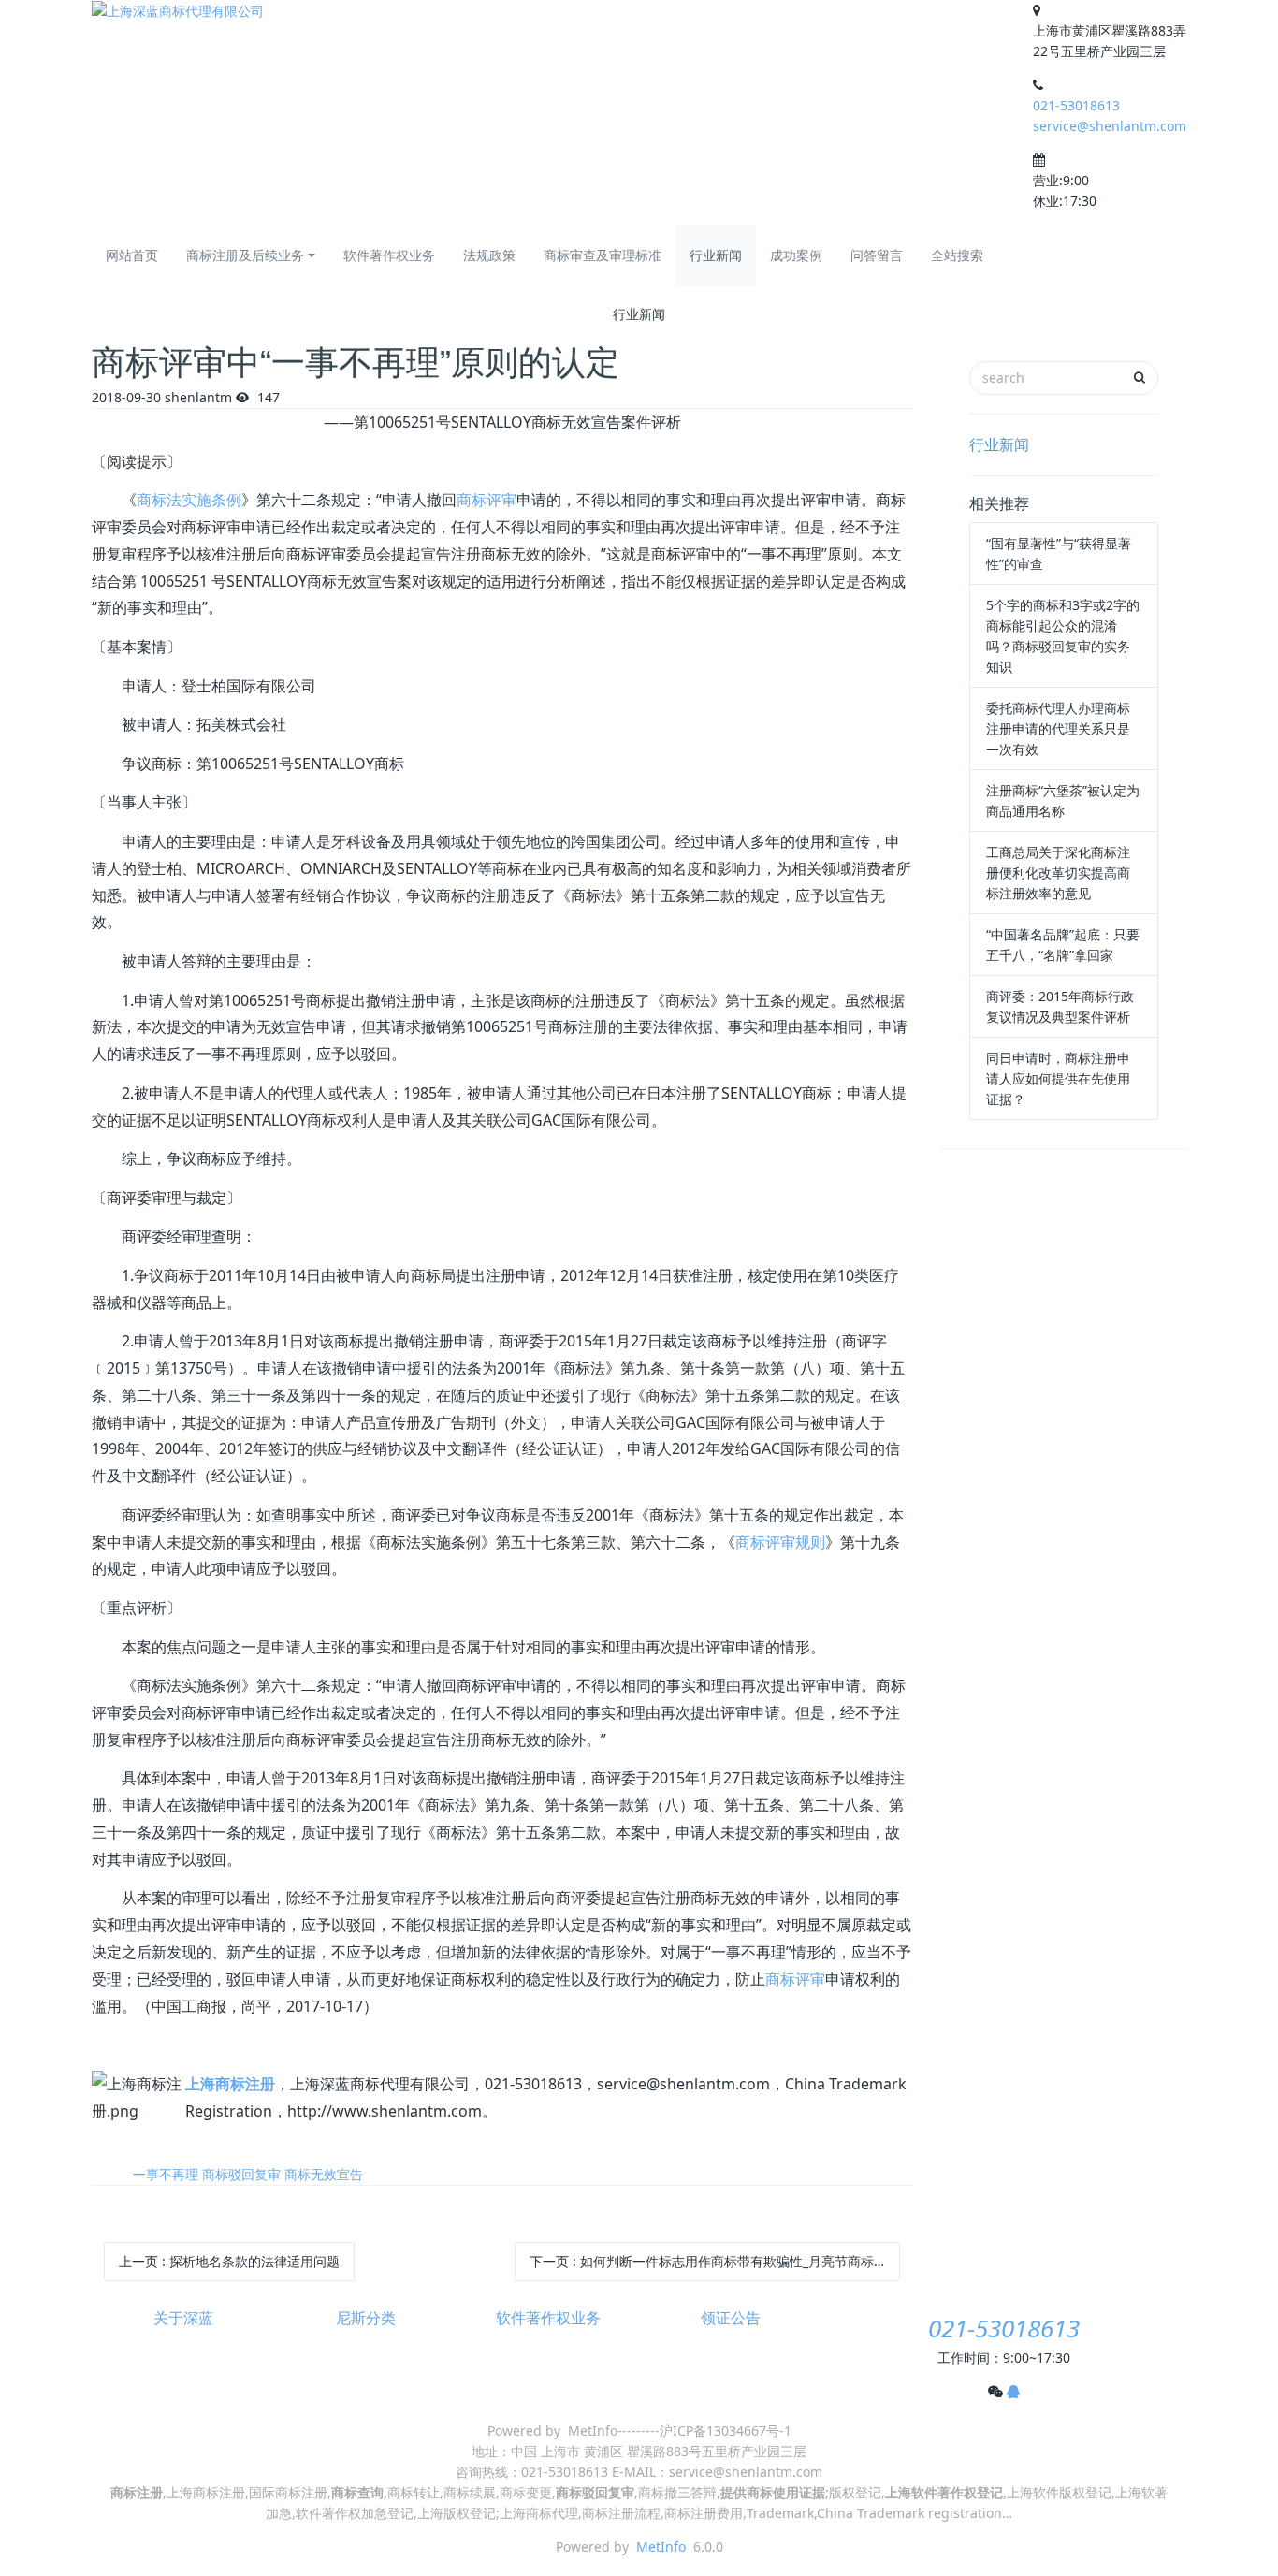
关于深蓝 (183, 2318)
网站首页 (132, 255)
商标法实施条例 (189, 500)
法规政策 (489, 255)
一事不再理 (166, 2174)
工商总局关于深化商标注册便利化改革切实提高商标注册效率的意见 (1058, 873)
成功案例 (796, 255)
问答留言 (877, 255)
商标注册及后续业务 (245, 255)
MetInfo (661, 2547)
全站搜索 (957, 255)
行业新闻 (716, 255)
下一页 (715, 2261)
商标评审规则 (780, 1542)
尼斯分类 (366, 2318)
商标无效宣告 (324, 2174)
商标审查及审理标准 (603, 255)
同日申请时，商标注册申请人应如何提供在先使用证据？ (1058, 1078)
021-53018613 (1076, 105)
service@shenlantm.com (1110, 126)
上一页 (229, 2261)
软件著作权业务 (389, 255)
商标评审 (487, 500)
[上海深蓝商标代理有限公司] (178, 11)
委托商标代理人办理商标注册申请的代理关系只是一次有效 (1058, 728)
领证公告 (731, 2318)
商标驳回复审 (241, 2174)
